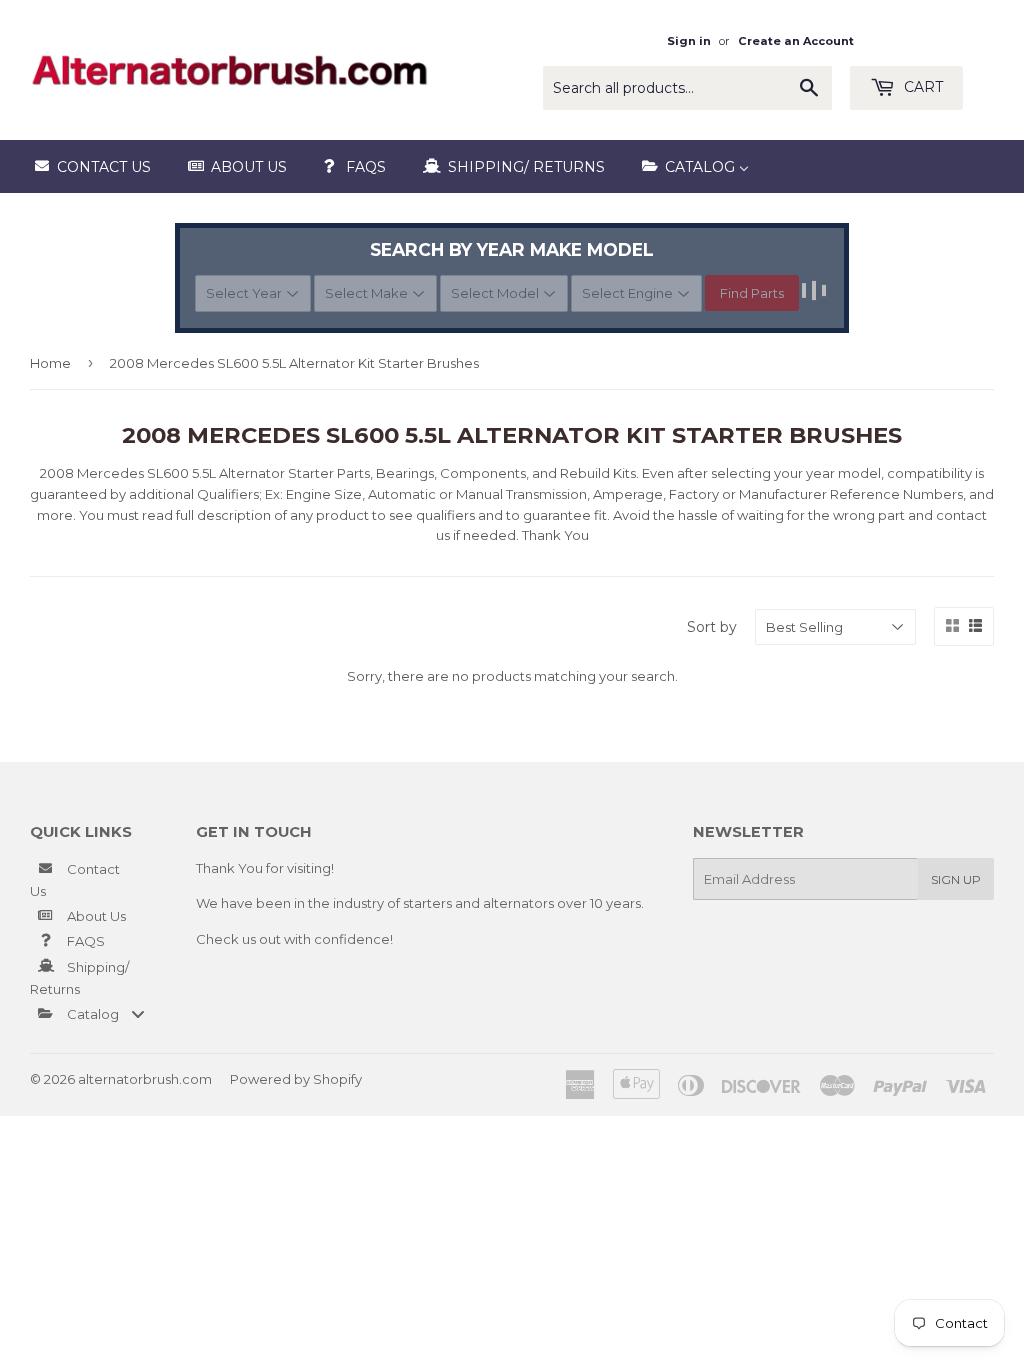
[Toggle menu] (138, 1013)
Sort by (712, 627)
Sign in (689, 41)
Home (50, 363)
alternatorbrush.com (145, 1079)
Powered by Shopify (296, 1079)
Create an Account (796, 41)
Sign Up (956, 879)
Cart (921, 87)
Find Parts (752, 293)
